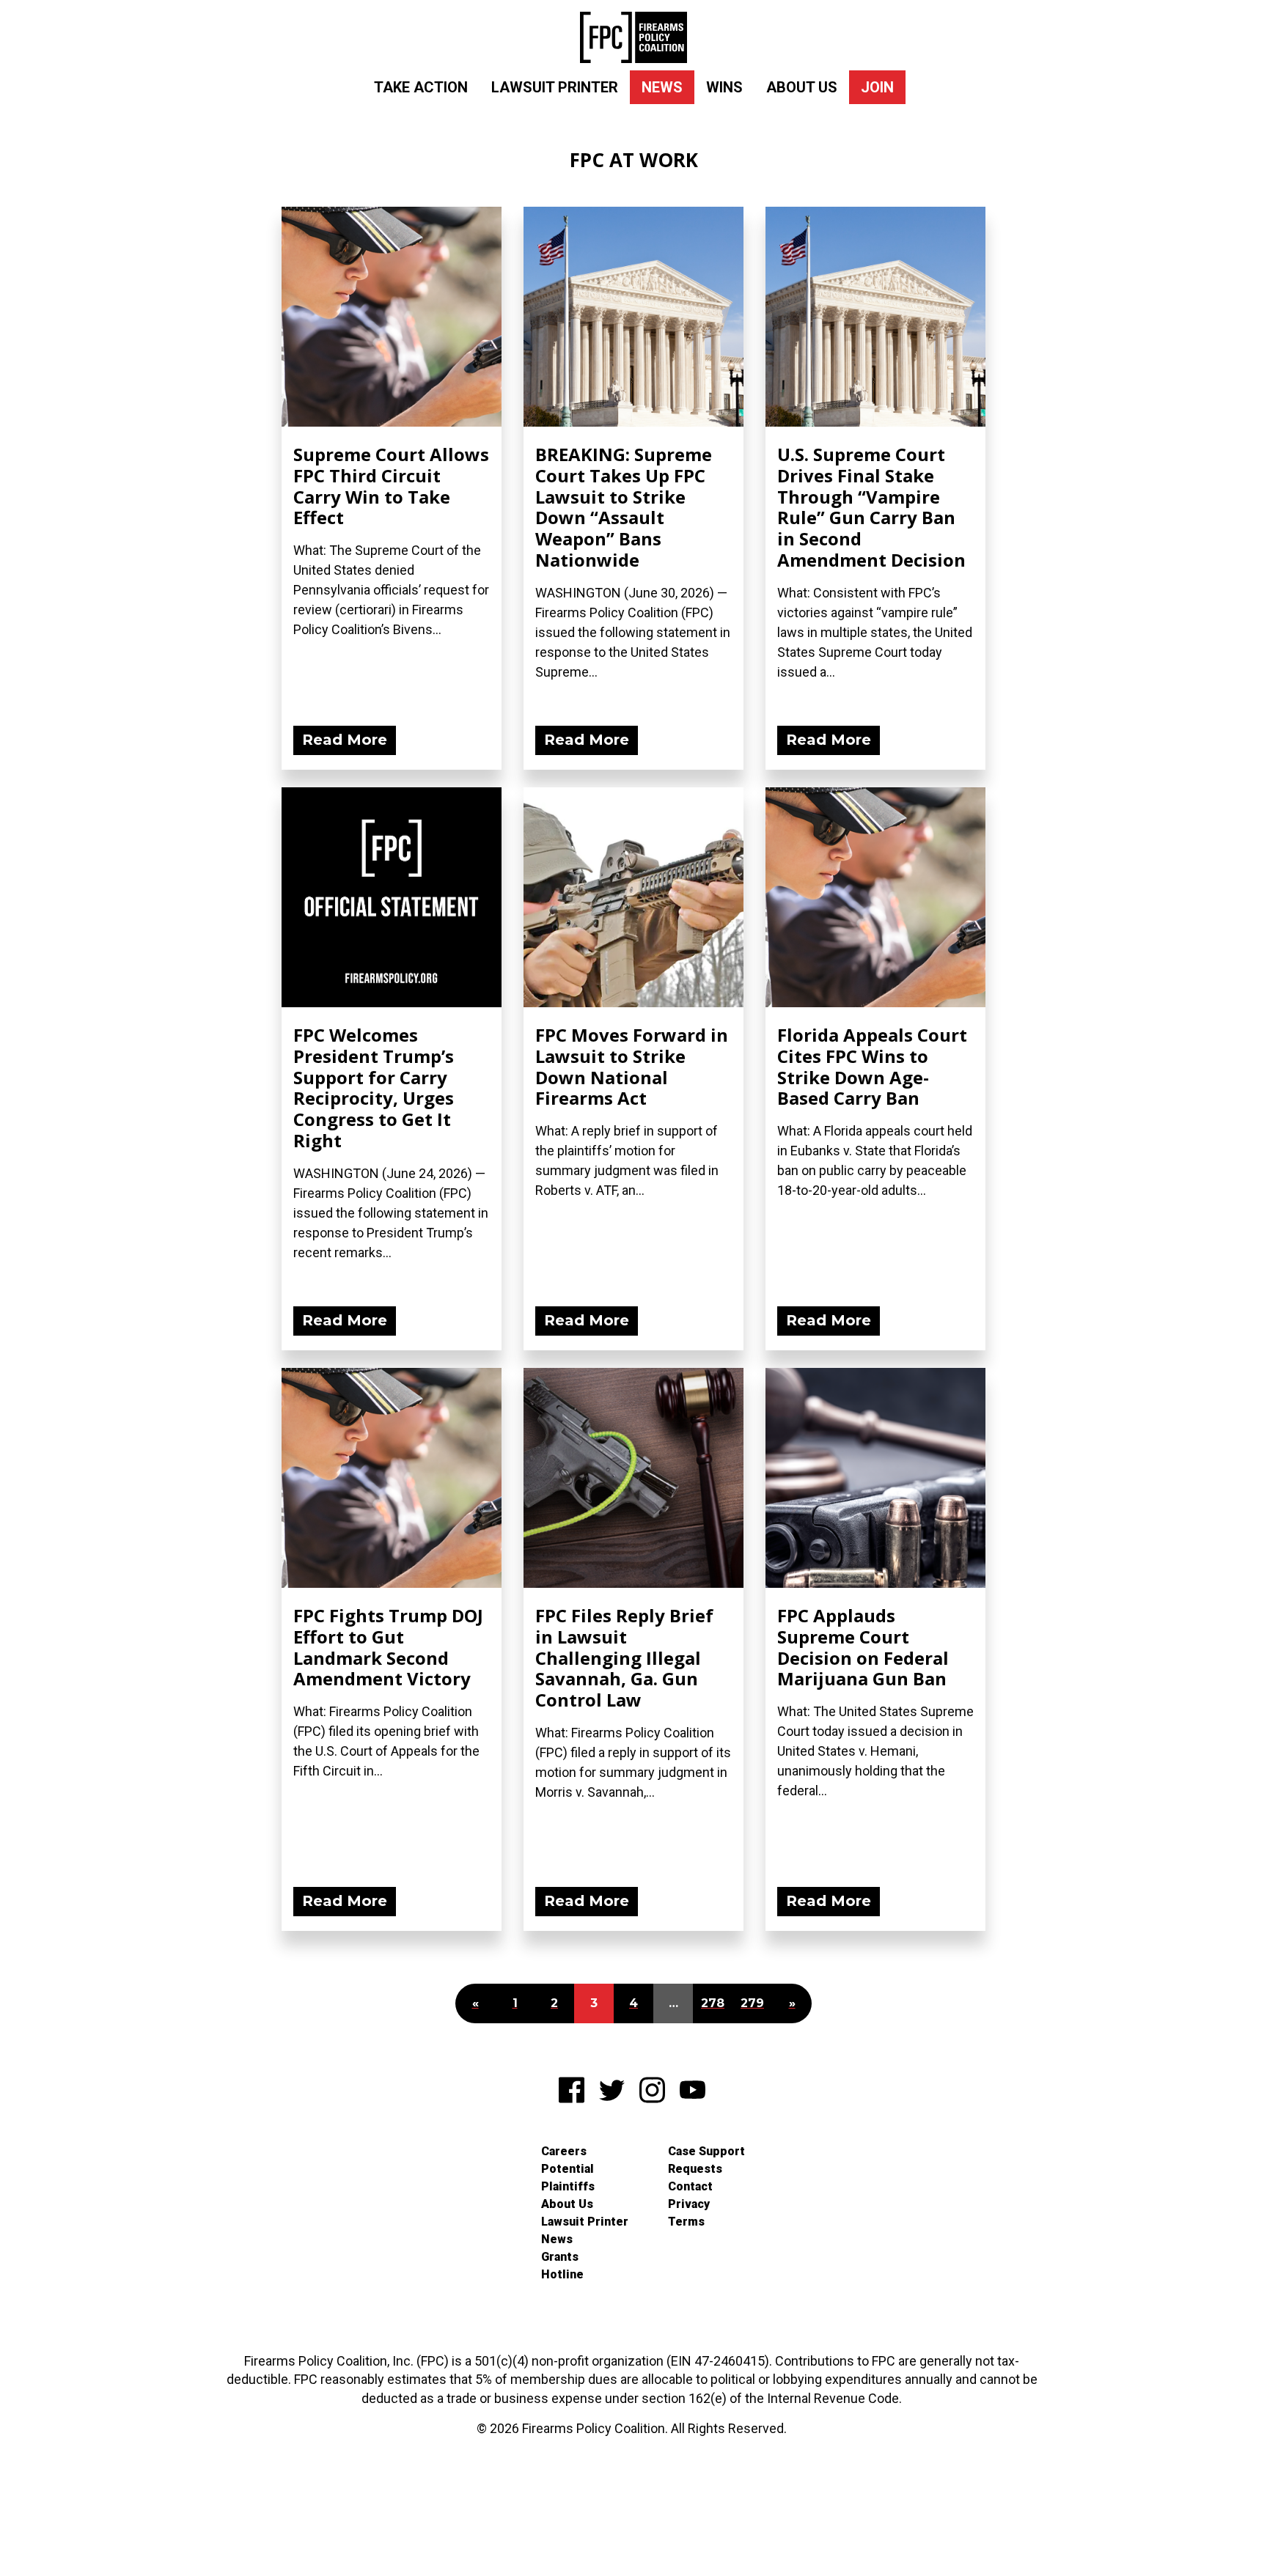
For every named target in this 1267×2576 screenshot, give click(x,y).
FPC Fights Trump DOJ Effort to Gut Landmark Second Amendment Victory (388, 1647)
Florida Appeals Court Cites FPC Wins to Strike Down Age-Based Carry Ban (872, 1066)
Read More (345, 740)
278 (713, 2003)
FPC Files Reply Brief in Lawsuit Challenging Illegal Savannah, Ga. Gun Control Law (624, 1657)
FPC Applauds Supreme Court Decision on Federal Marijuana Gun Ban (863, 1647)
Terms (686, 2222)
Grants (560, 2257)
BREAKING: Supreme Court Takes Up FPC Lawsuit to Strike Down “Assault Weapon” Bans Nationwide (624, 507)
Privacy (689, 2204)
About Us (802, 87)
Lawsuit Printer (555, 87)
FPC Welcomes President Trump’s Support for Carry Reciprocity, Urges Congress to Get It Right (374, 1088)
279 (752, 2003)
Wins (724, 87)
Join (877, 87)
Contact (690, 2186)
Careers (564, 2151)
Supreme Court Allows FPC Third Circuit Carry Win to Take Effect (391, 486)
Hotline (562, 2274)
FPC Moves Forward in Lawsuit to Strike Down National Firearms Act (632, 1066)
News (662, 87)
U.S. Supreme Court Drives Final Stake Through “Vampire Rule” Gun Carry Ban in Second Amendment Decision (871, 507)
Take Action (421, 87)
